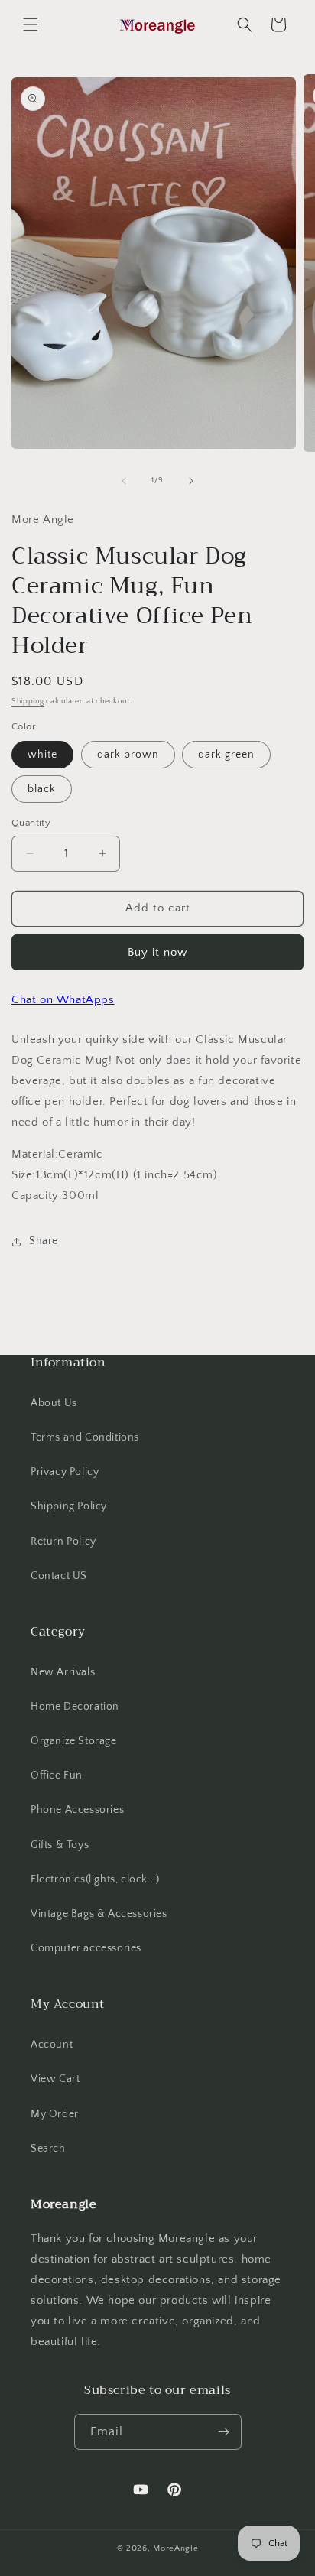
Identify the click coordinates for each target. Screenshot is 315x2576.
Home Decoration (75, 1707)
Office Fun (57, 1775)
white (42, 755)
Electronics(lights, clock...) (95, 1879)
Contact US (59, 1576)
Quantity (31, 823)
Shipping (28, 702)
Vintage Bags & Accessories (99, 1914)
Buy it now (157, 952)
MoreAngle (175, 2548)
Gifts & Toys (60, 1845)
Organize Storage (74, 1741)
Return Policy (63, 1541)
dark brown (128, 755)
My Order (55, 2114)
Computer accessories (86, 1948)
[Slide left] (124, 481)
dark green (226, 755)
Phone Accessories (77, 1810)
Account (52, 2045)
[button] (31, 24)
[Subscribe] (224, 2432)
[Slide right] (191, 481)
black (42, 789)
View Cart (55, 2079)
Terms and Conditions (85, 1437)
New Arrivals (63, 1672)
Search (48, 2149)
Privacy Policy (65, 1472)
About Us (54, 1403)
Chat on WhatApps (63, 1000)
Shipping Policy (69, 1506)
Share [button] (44, 1241)
